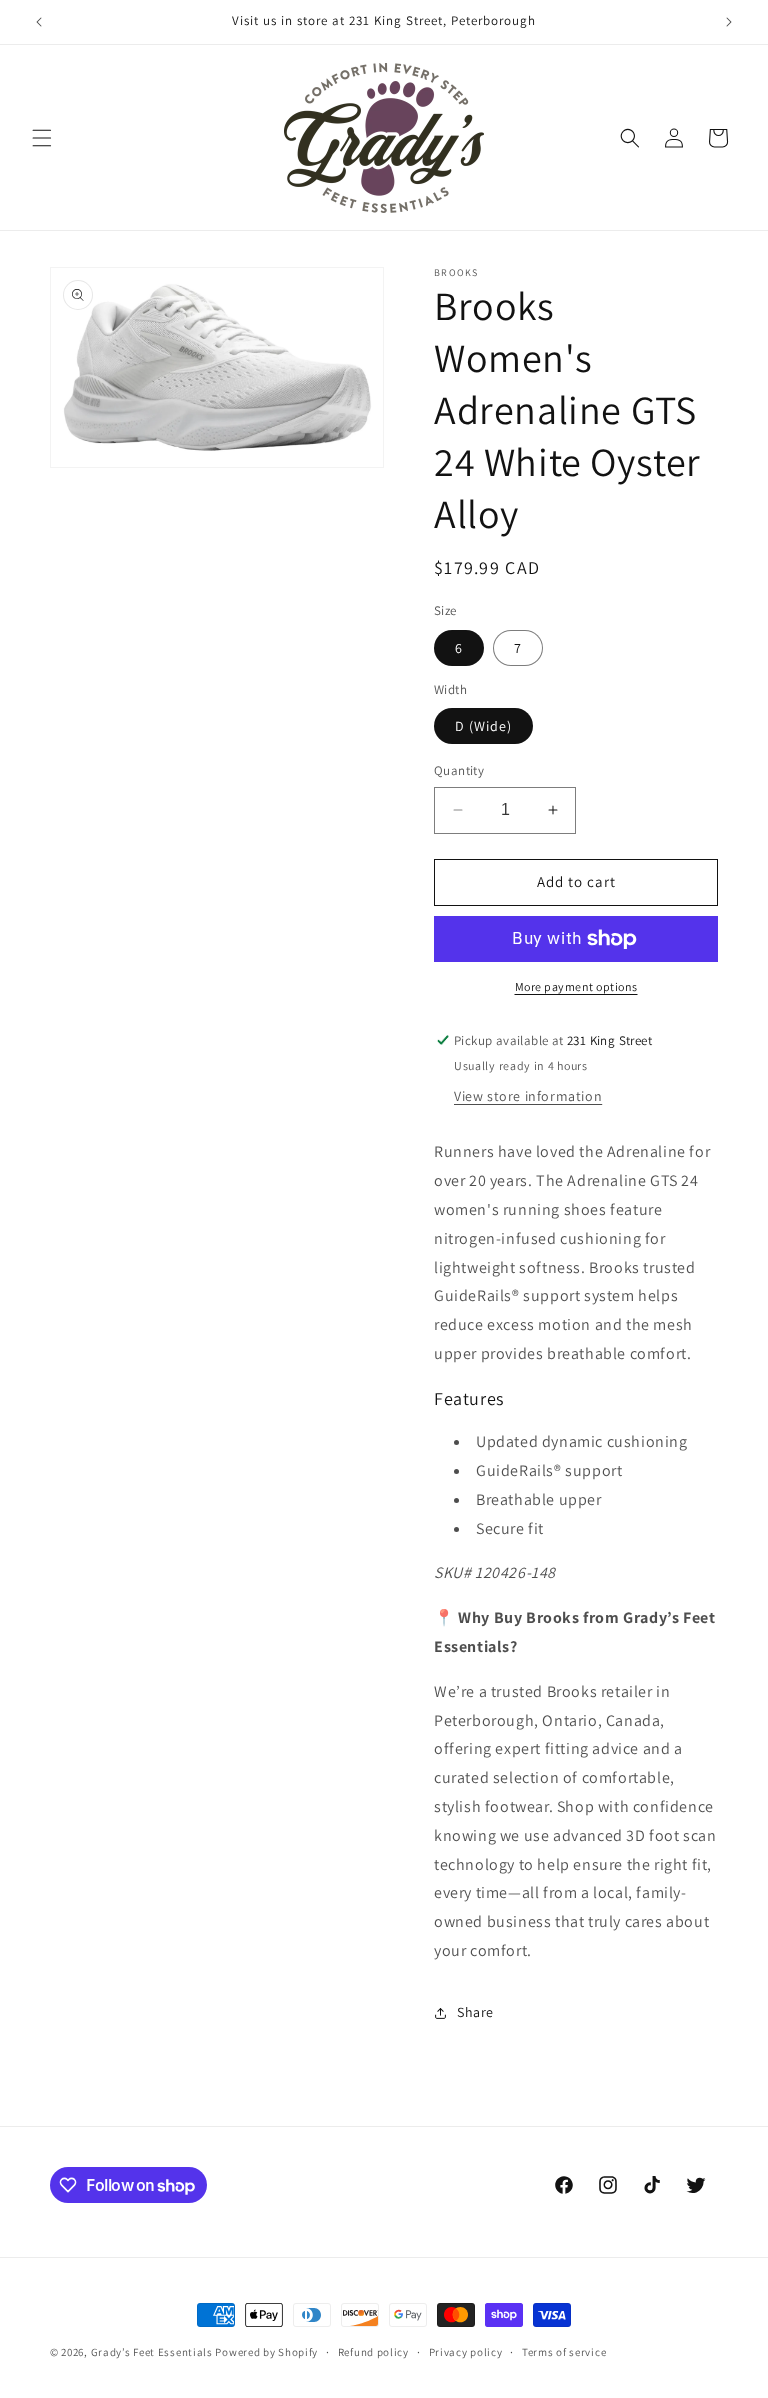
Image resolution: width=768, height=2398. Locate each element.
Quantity (459, 770)
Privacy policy (466, 2352)
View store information (528, 1096)
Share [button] (475, 2012)
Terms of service (564, 2352)
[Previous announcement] (39, 22)
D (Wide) (483, 726)
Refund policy (373, 2352)
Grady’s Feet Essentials (152, 2352)
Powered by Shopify (266, 2352)
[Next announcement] (729, 22)
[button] (42, 138)
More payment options (576, 986)
